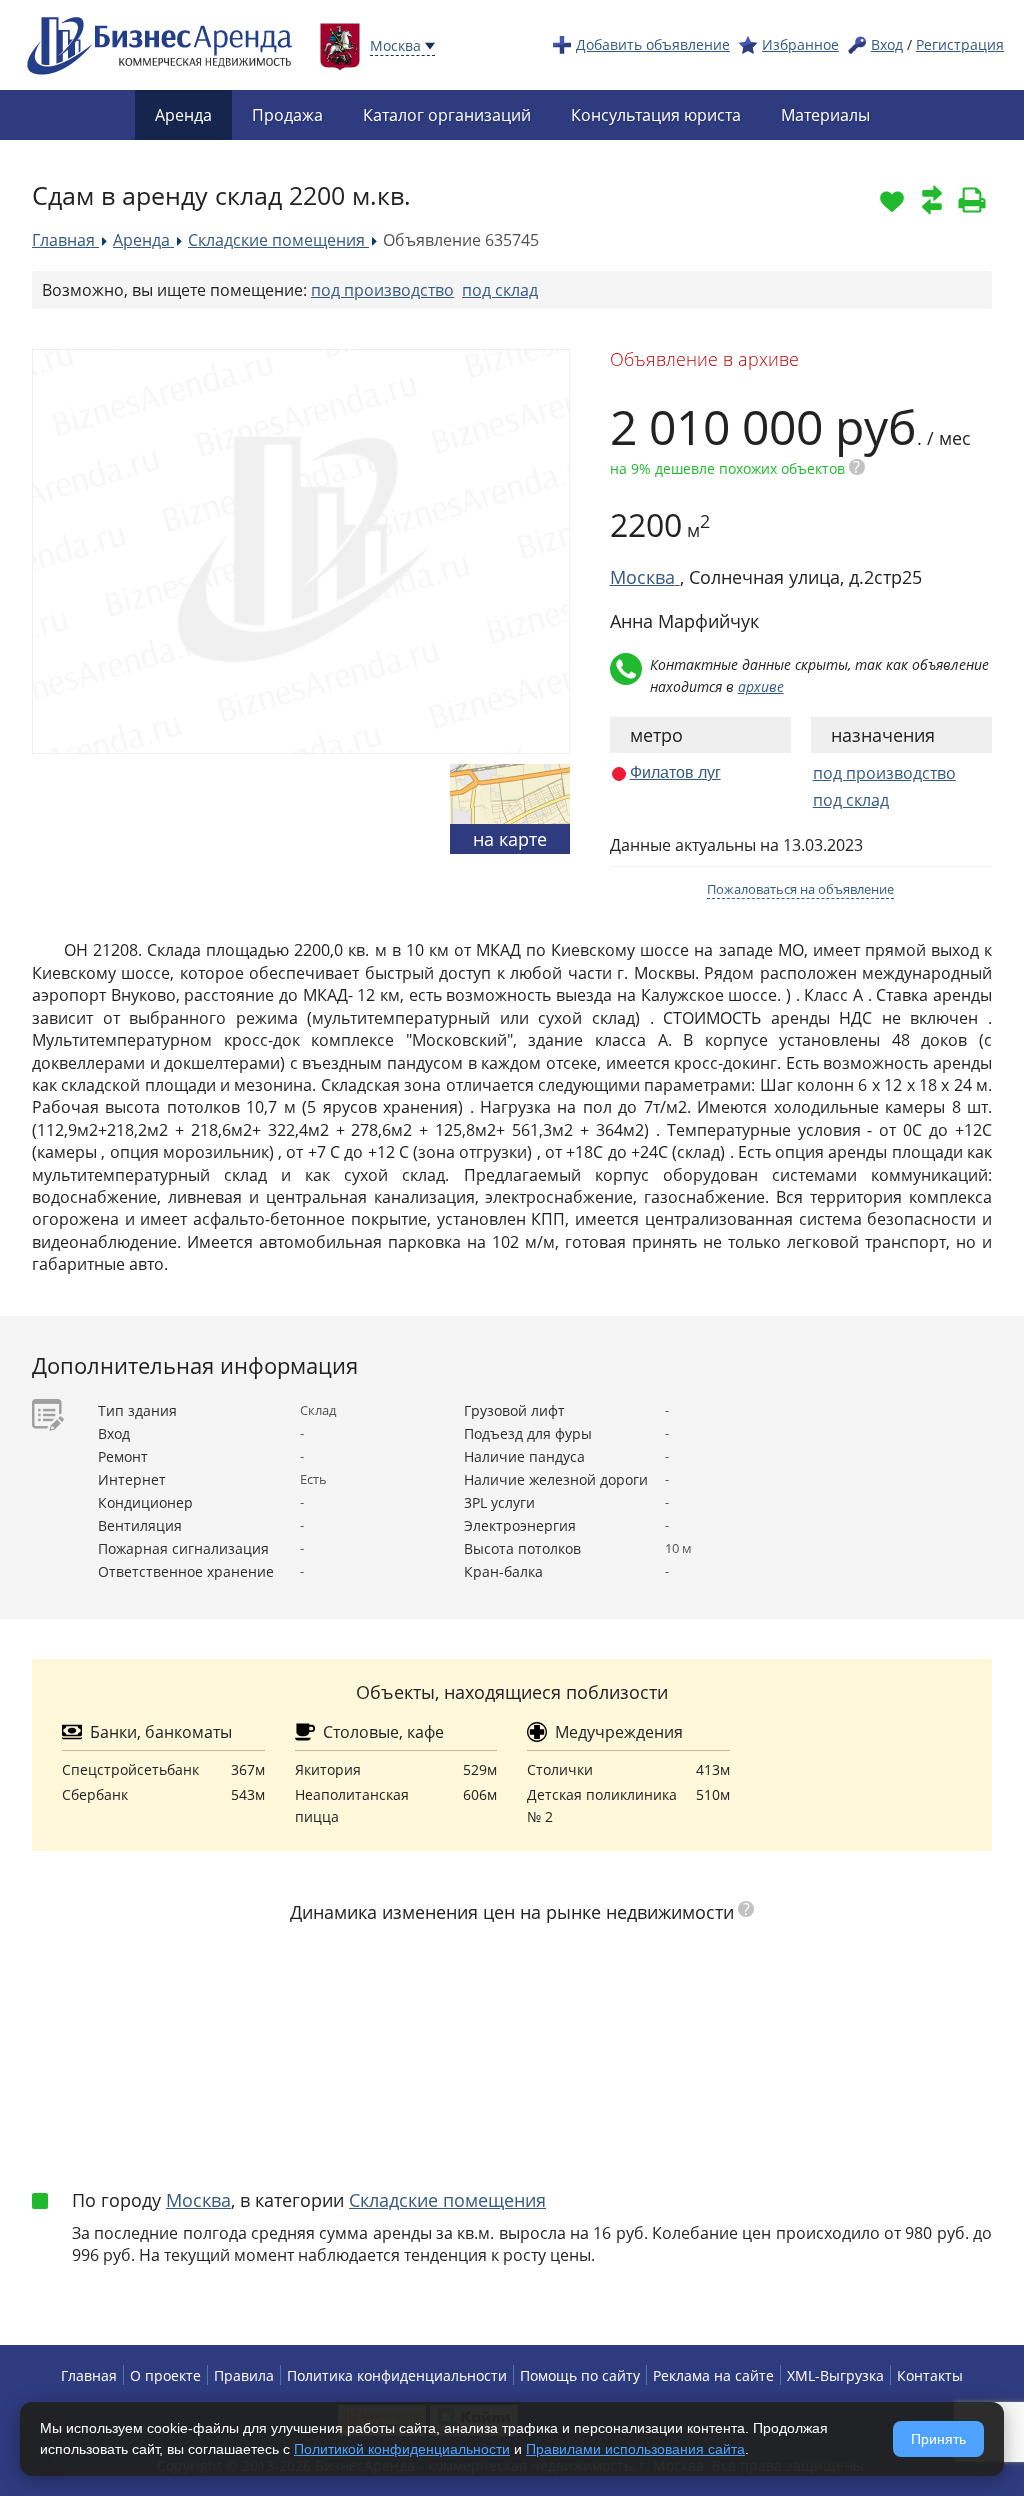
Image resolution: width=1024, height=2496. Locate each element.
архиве (761, 686)
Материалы (825, 115)
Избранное (800, 44)
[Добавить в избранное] (892, 200)
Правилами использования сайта (635, 2449)
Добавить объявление (653, 44)
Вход (887, 44)
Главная (89, 2375)
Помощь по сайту (580, 2375)
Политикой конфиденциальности (402, 2449)
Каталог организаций (447, 115)
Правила (244, 2375)
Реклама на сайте (713, 2375)
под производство (382, 290)
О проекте (165, 2375)
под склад (500, 290)
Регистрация (960, 44)
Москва (198, 2200)
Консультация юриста (656, 115)
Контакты (930, 2375)
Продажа (287, 115)
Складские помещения (447, 2200)
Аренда (183, 115)
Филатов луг (675, 772)
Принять (938, 2439)
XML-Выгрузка (835, 2375)
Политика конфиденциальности (397, 2375)
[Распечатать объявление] (972, 200)
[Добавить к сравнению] (932, 200)
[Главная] (160, 43)
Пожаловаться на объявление (800, 889)
